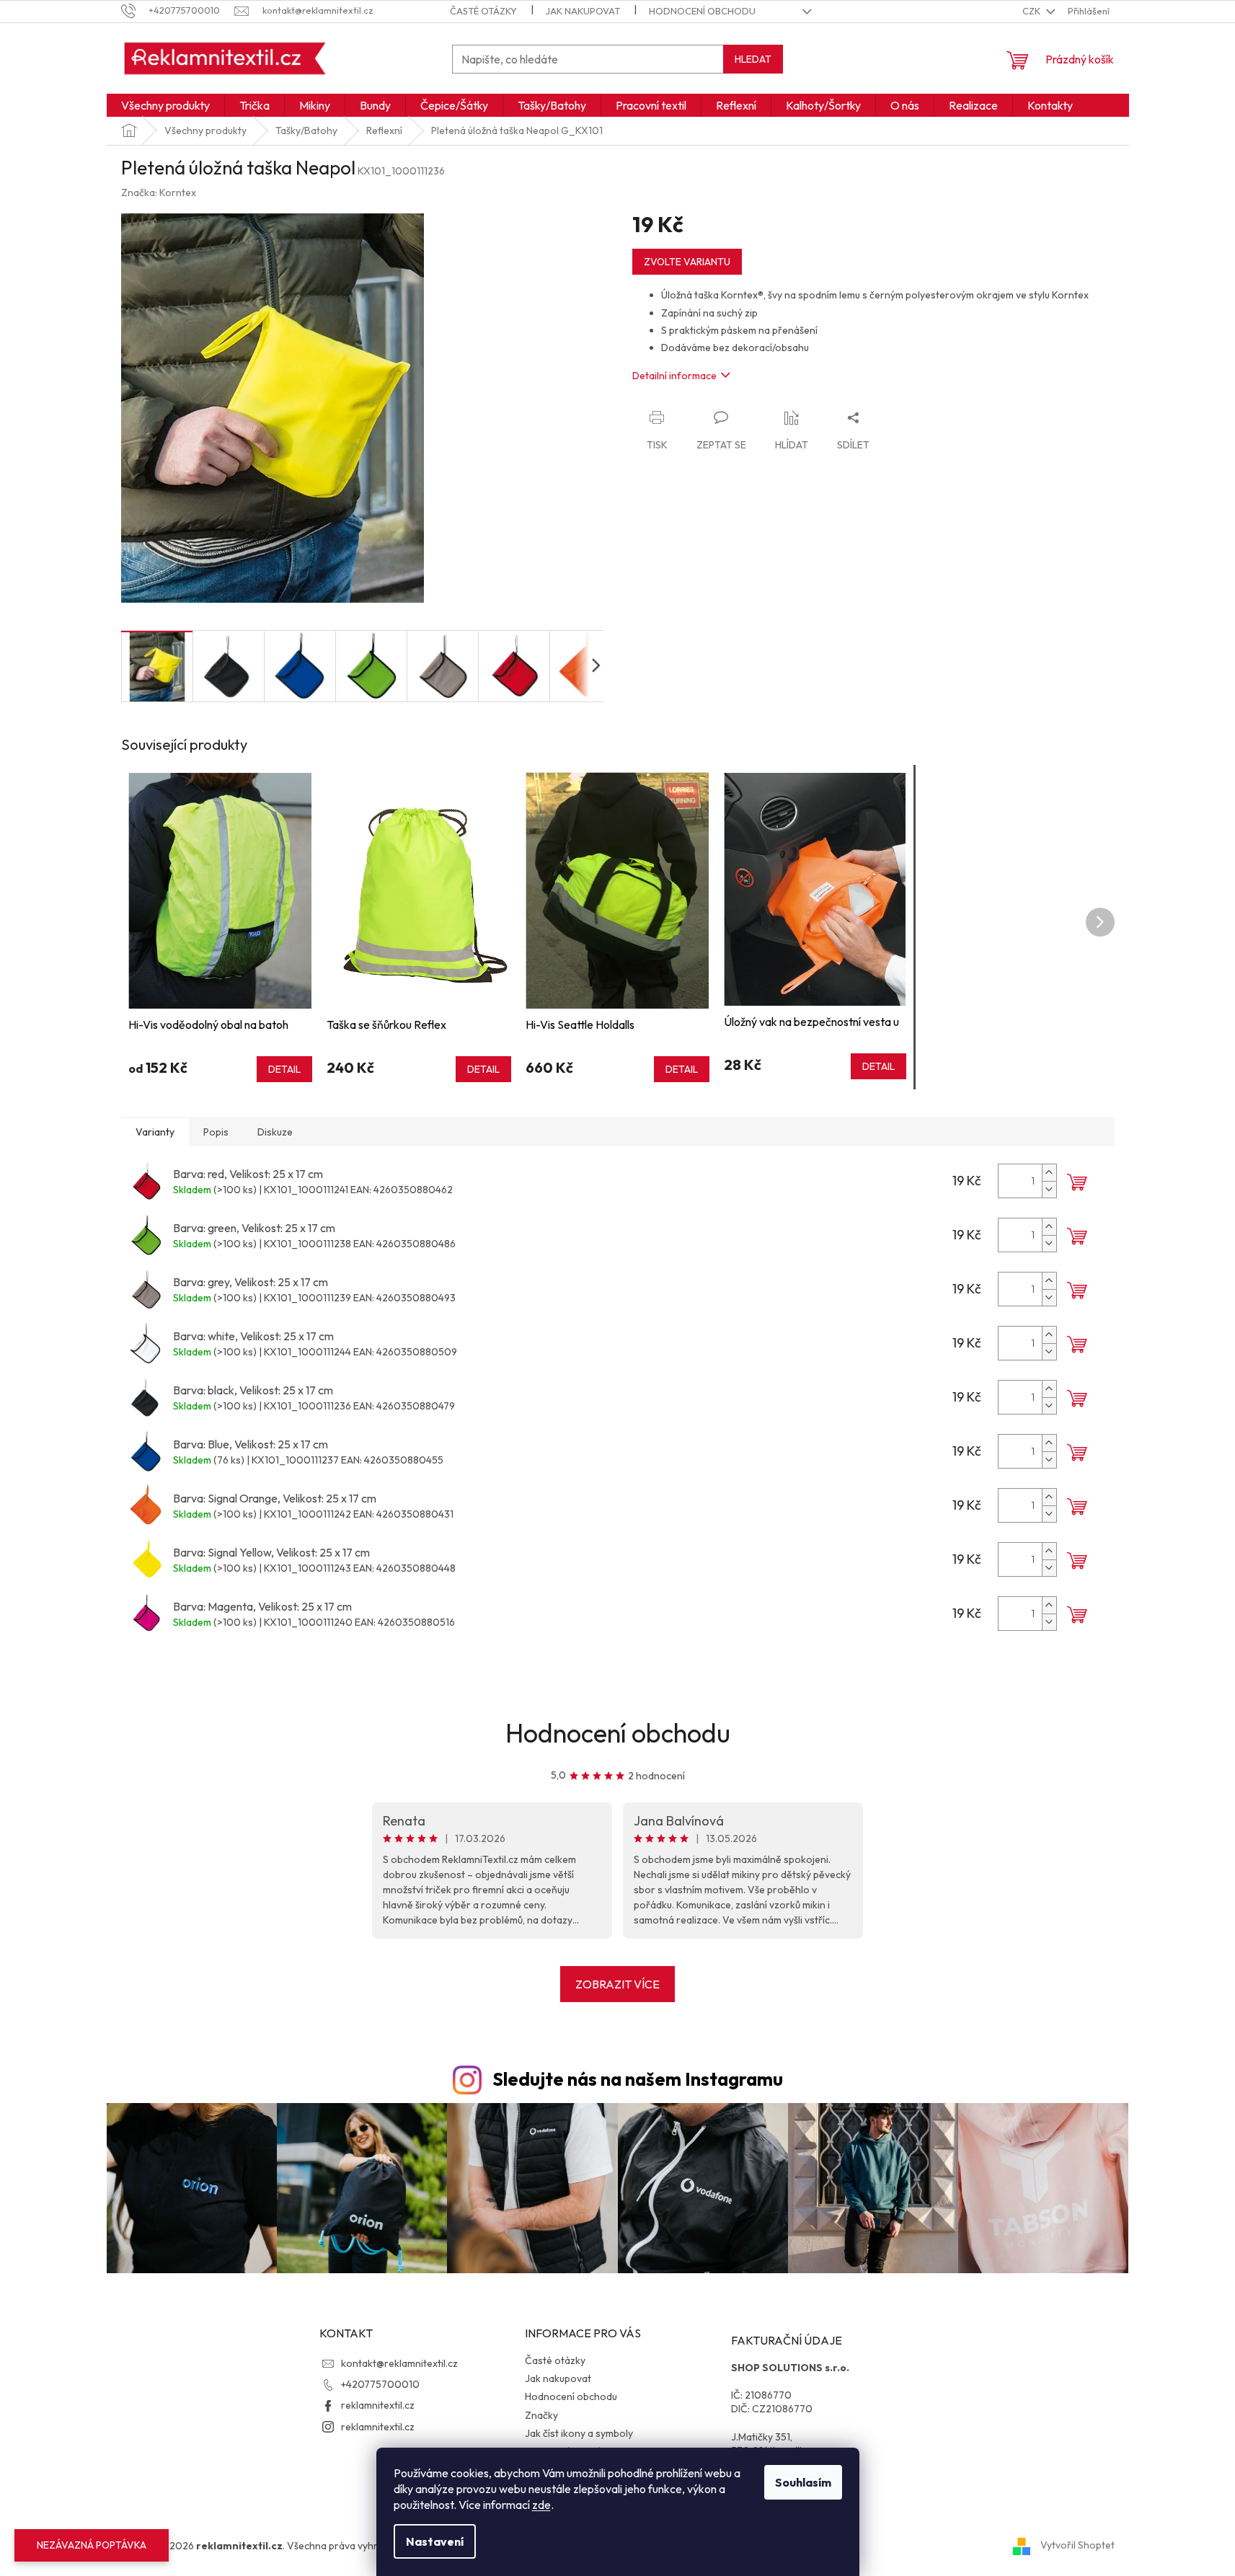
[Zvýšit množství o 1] (1049, 1173)
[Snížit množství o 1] (1049, 1189)
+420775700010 (380, 2384)
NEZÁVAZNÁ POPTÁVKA (92, 2545)
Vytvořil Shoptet (1077, 2545)
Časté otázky (483, 11)
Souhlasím (803, 2482)
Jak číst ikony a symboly (579, 2433)
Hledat (753, 59)
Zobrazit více (617, 1984)
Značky (541, 2415)
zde (541, 2505)
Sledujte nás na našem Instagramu (638, 2079)
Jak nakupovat (583, 11)
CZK (1032, 11)
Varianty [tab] (155, 1132)
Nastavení (435, 2541)
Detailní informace (674, 376)
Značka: (159, 192)
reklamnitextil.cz (378, 2405)
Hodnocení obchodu (702, 11)
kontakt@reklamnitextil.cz (399, 2363)
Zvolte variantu (687, 262)
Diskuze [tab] (275, 1132)
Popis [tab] (216, 1132)
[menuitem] (165, 105)
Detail (284, 1069)
